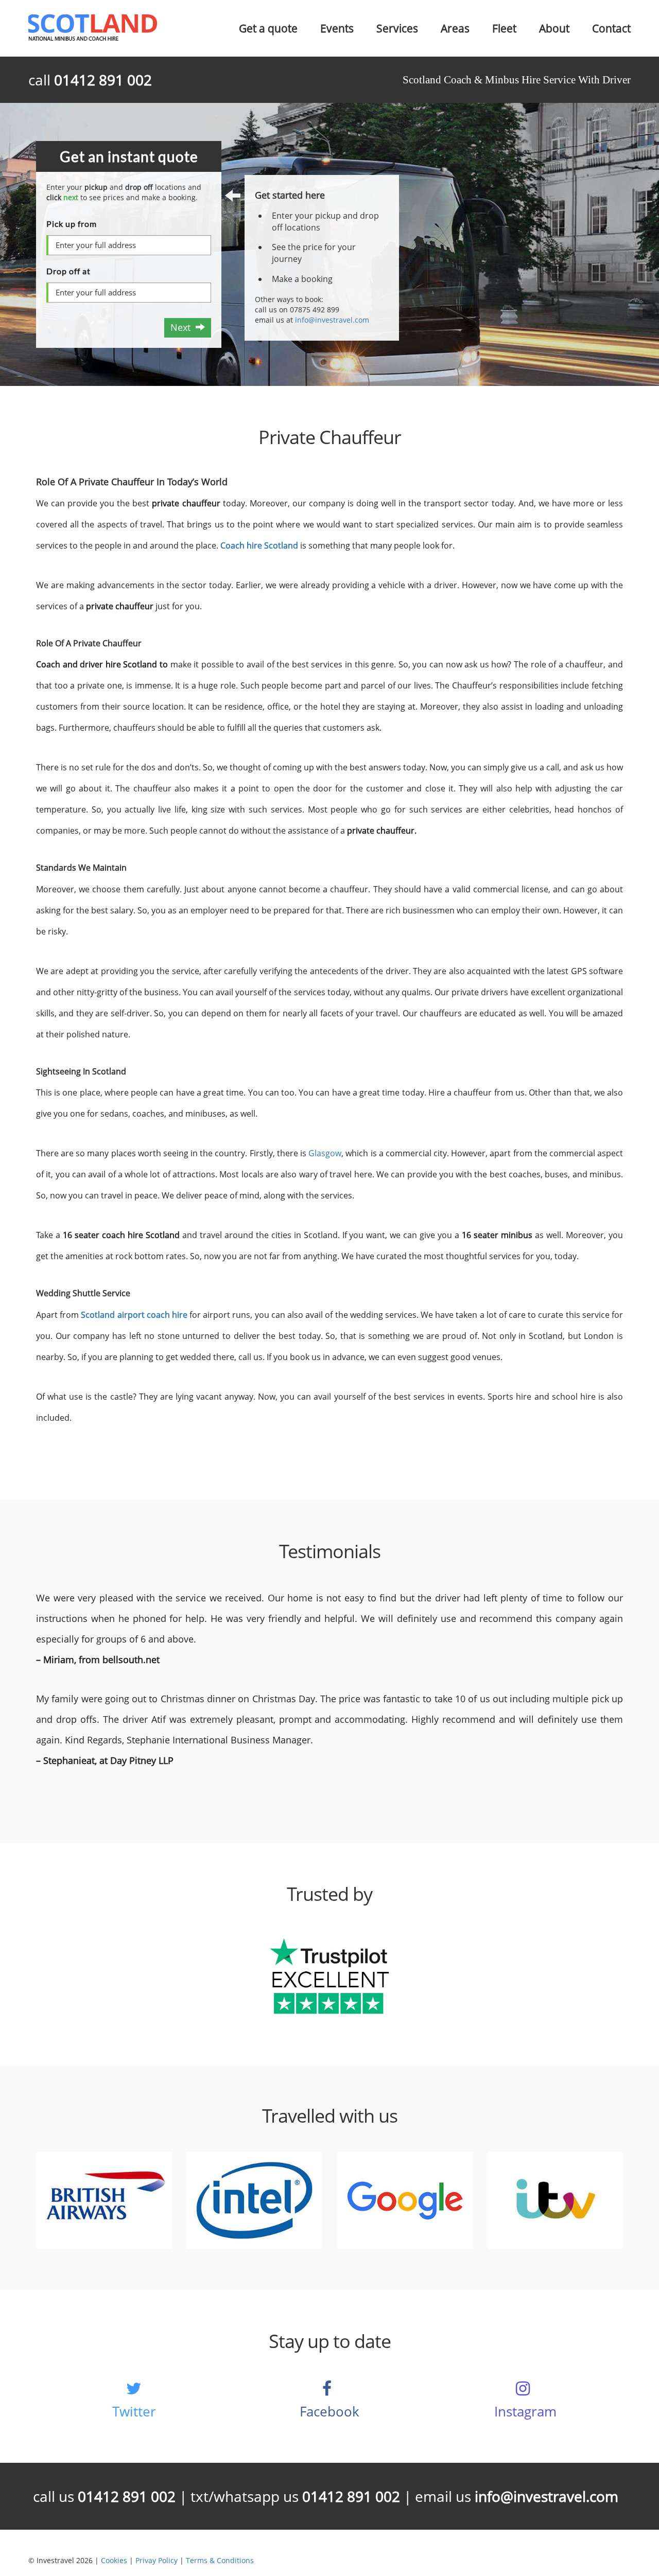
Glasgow (325, 1153)
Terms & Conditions (220, 2560)
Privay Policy (157, 2560)
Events (337, 28)
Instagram (525, 2411)
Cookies (114, 2560)
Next (183, 327)
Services (397, 28)
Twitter (134, 2411)
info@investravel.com (332, 320)
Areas (455, 28)
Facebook (329, 2411)
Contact (611, 28)
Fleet (504, 28)
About (554, 28)
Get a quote (268, 28)
